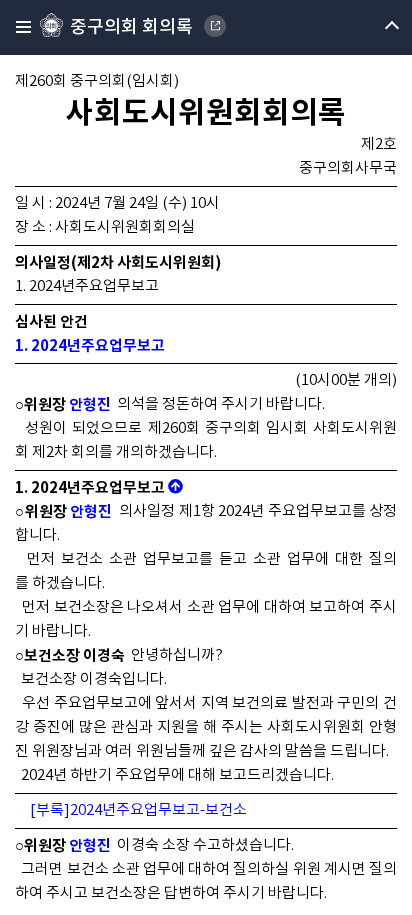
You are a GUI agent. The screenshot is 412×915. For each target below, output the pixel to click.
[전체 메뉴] (17, 27)
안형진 (90, 405)
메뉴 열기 (374, 27)
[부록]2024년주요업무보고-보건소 (138, 810)
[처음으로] (175, 487)
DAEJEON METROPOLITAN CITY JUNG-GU (215, 26)
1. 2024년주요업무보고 (90, 346)
